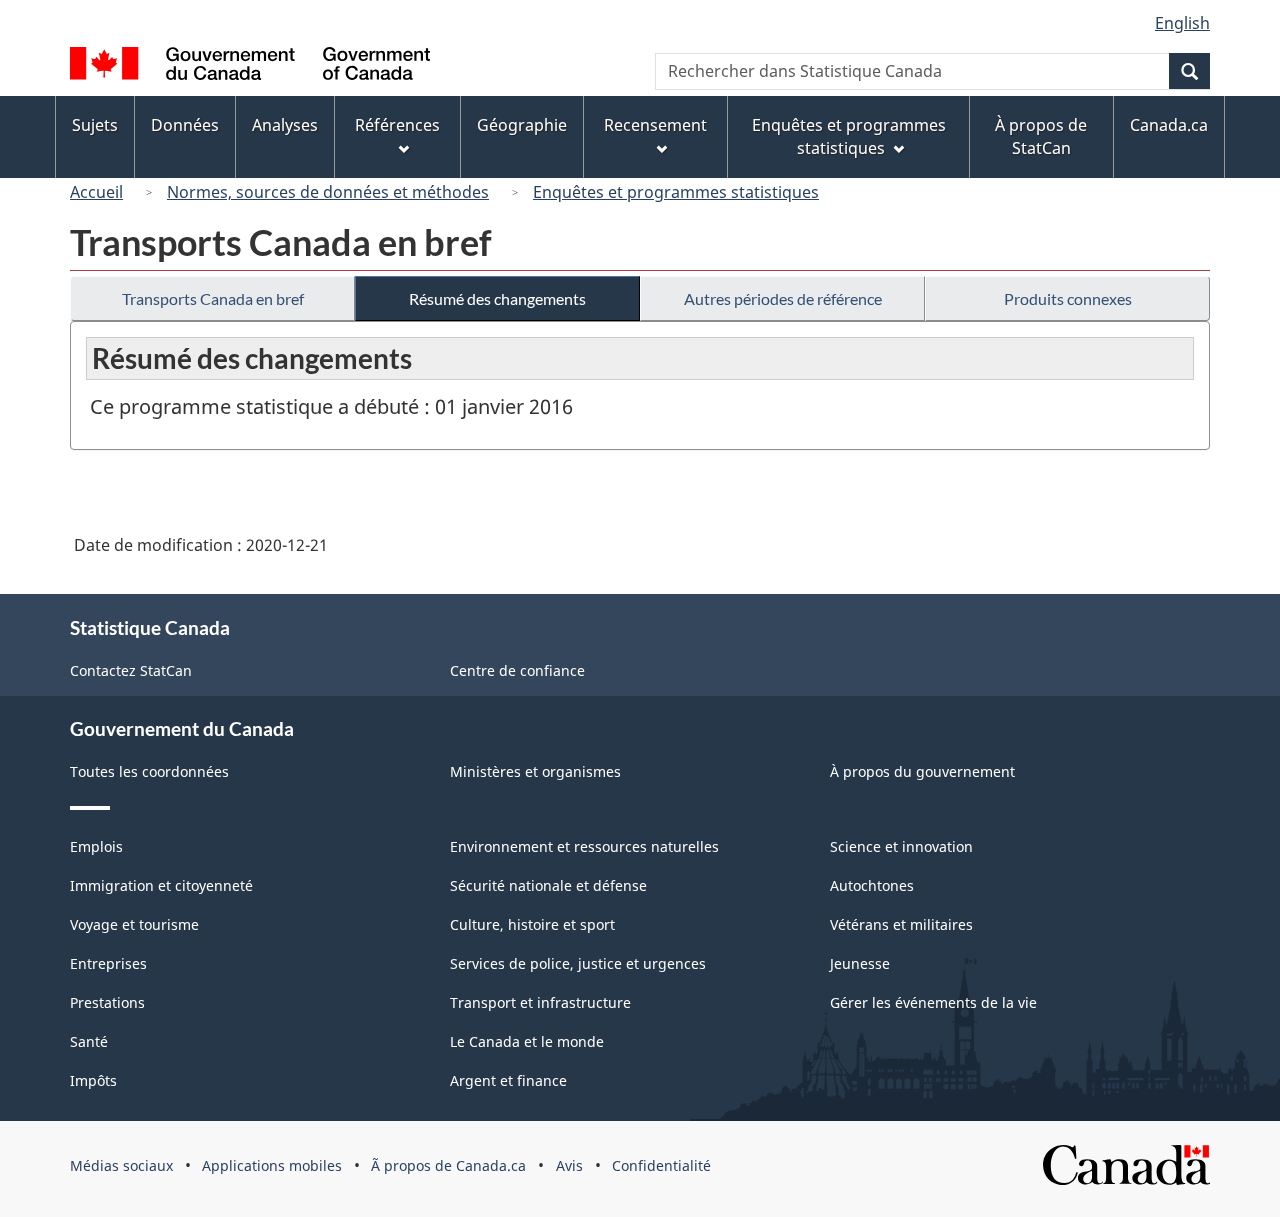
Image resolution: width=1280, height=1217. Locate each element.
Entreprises (108, 963)
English (1182, 23)
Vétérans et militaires (901, 924)
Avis (569, 1165)
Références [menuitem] (397, 125)
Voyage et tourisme (134, 924)
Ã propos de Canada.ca (448, 1165)
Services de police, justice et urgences (578, 963)
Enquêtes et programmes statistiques (676, 192)
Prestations (107, 1002)
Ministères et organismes (535, 771)
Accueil (96, 192)
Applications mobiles (272, 1165)
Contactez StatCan (131, 670)
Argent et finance (508, 1080)
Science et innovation (901, 846)
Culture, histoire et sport (532, 924)
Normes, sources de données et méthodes (328, 192)
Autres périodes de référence (783, 298)
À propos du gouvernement (922, 771)
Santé (89, 1041)
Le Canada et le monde (527, 1041)
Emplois (96, 846)
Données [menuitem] (185, 125)
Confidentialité (661, 1165)
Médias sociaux (121, 1165)
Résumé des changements (497, 298)
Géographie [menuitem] (522, 125)
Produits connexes (1068, 298)
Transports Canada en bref (213, 298)
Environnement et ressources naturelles (584, 846)
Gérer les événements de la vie (933, 1002)
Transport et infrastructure (540, 1002)
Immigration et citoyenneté (161, 885)
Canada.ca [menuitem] (1169, 125)
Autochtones (872, 885)
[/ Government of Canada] (250, 66)
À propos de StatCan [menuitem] (1041, 136)
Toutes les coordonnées (149, 771)
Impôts (93, 1080)
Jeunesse (860, 963)
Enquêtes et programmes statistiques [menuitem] (849, 136)
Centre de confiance (517, 670)
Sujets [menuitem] (95, 125)
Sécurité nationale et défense (548, 885)
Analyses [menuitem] (285, 125)
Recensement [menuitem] (655, 125)
